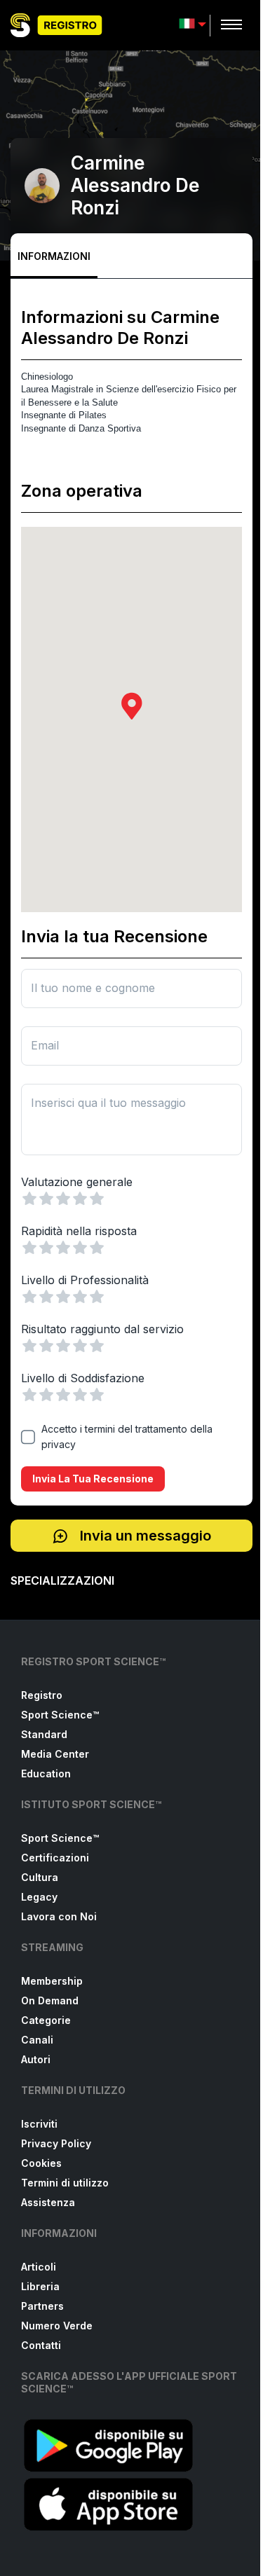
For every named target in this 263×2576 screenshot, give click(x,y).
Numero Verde (57, 2326)
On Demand (50, 2000)
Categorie (46, 2020)
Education (46, 1773)
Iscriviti (39, 2124)
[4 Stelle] (80, 1199)
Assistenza (48, 2202)
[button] (132, 706)
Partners (42, 2306)
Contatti (41, 2345)
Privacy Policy (56, 2143)
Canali (37, 2040)
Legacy (39, 1897)
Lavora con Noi (59, 1916)
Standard (44, 1734)
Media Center (55, 1754)
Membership (52, 1981)
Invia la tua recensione (93, 1479)
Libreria (40, 2286)
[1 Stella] (29, 1199)
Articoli (39, 2267)
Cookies (41, 2163)
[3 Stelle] (63, 1199)
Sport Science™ (60, 1715)
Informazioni (54, 256)
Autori (36, 2059)
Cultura (40, 1877)
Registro (42, 1695)
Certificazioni (55, 1858)
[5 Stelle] (97, 1199)
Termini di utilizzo (65, 2183)
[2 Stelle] (46, 1199)
